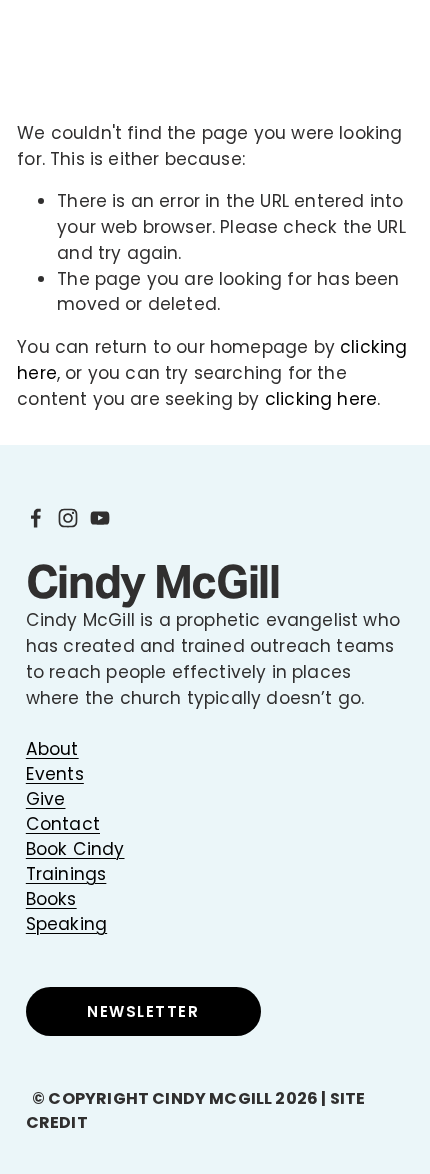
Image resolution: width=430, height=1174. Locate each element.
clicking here (321, 399)
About (52, 749)
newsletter (143, 1011)
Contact (63, 824)
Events (55, 774)
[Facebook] (36, 518)
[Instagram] (68, 518)
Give (46, 799)
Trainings (66, 874)
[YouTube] (100, 518)
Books (51, 899)
